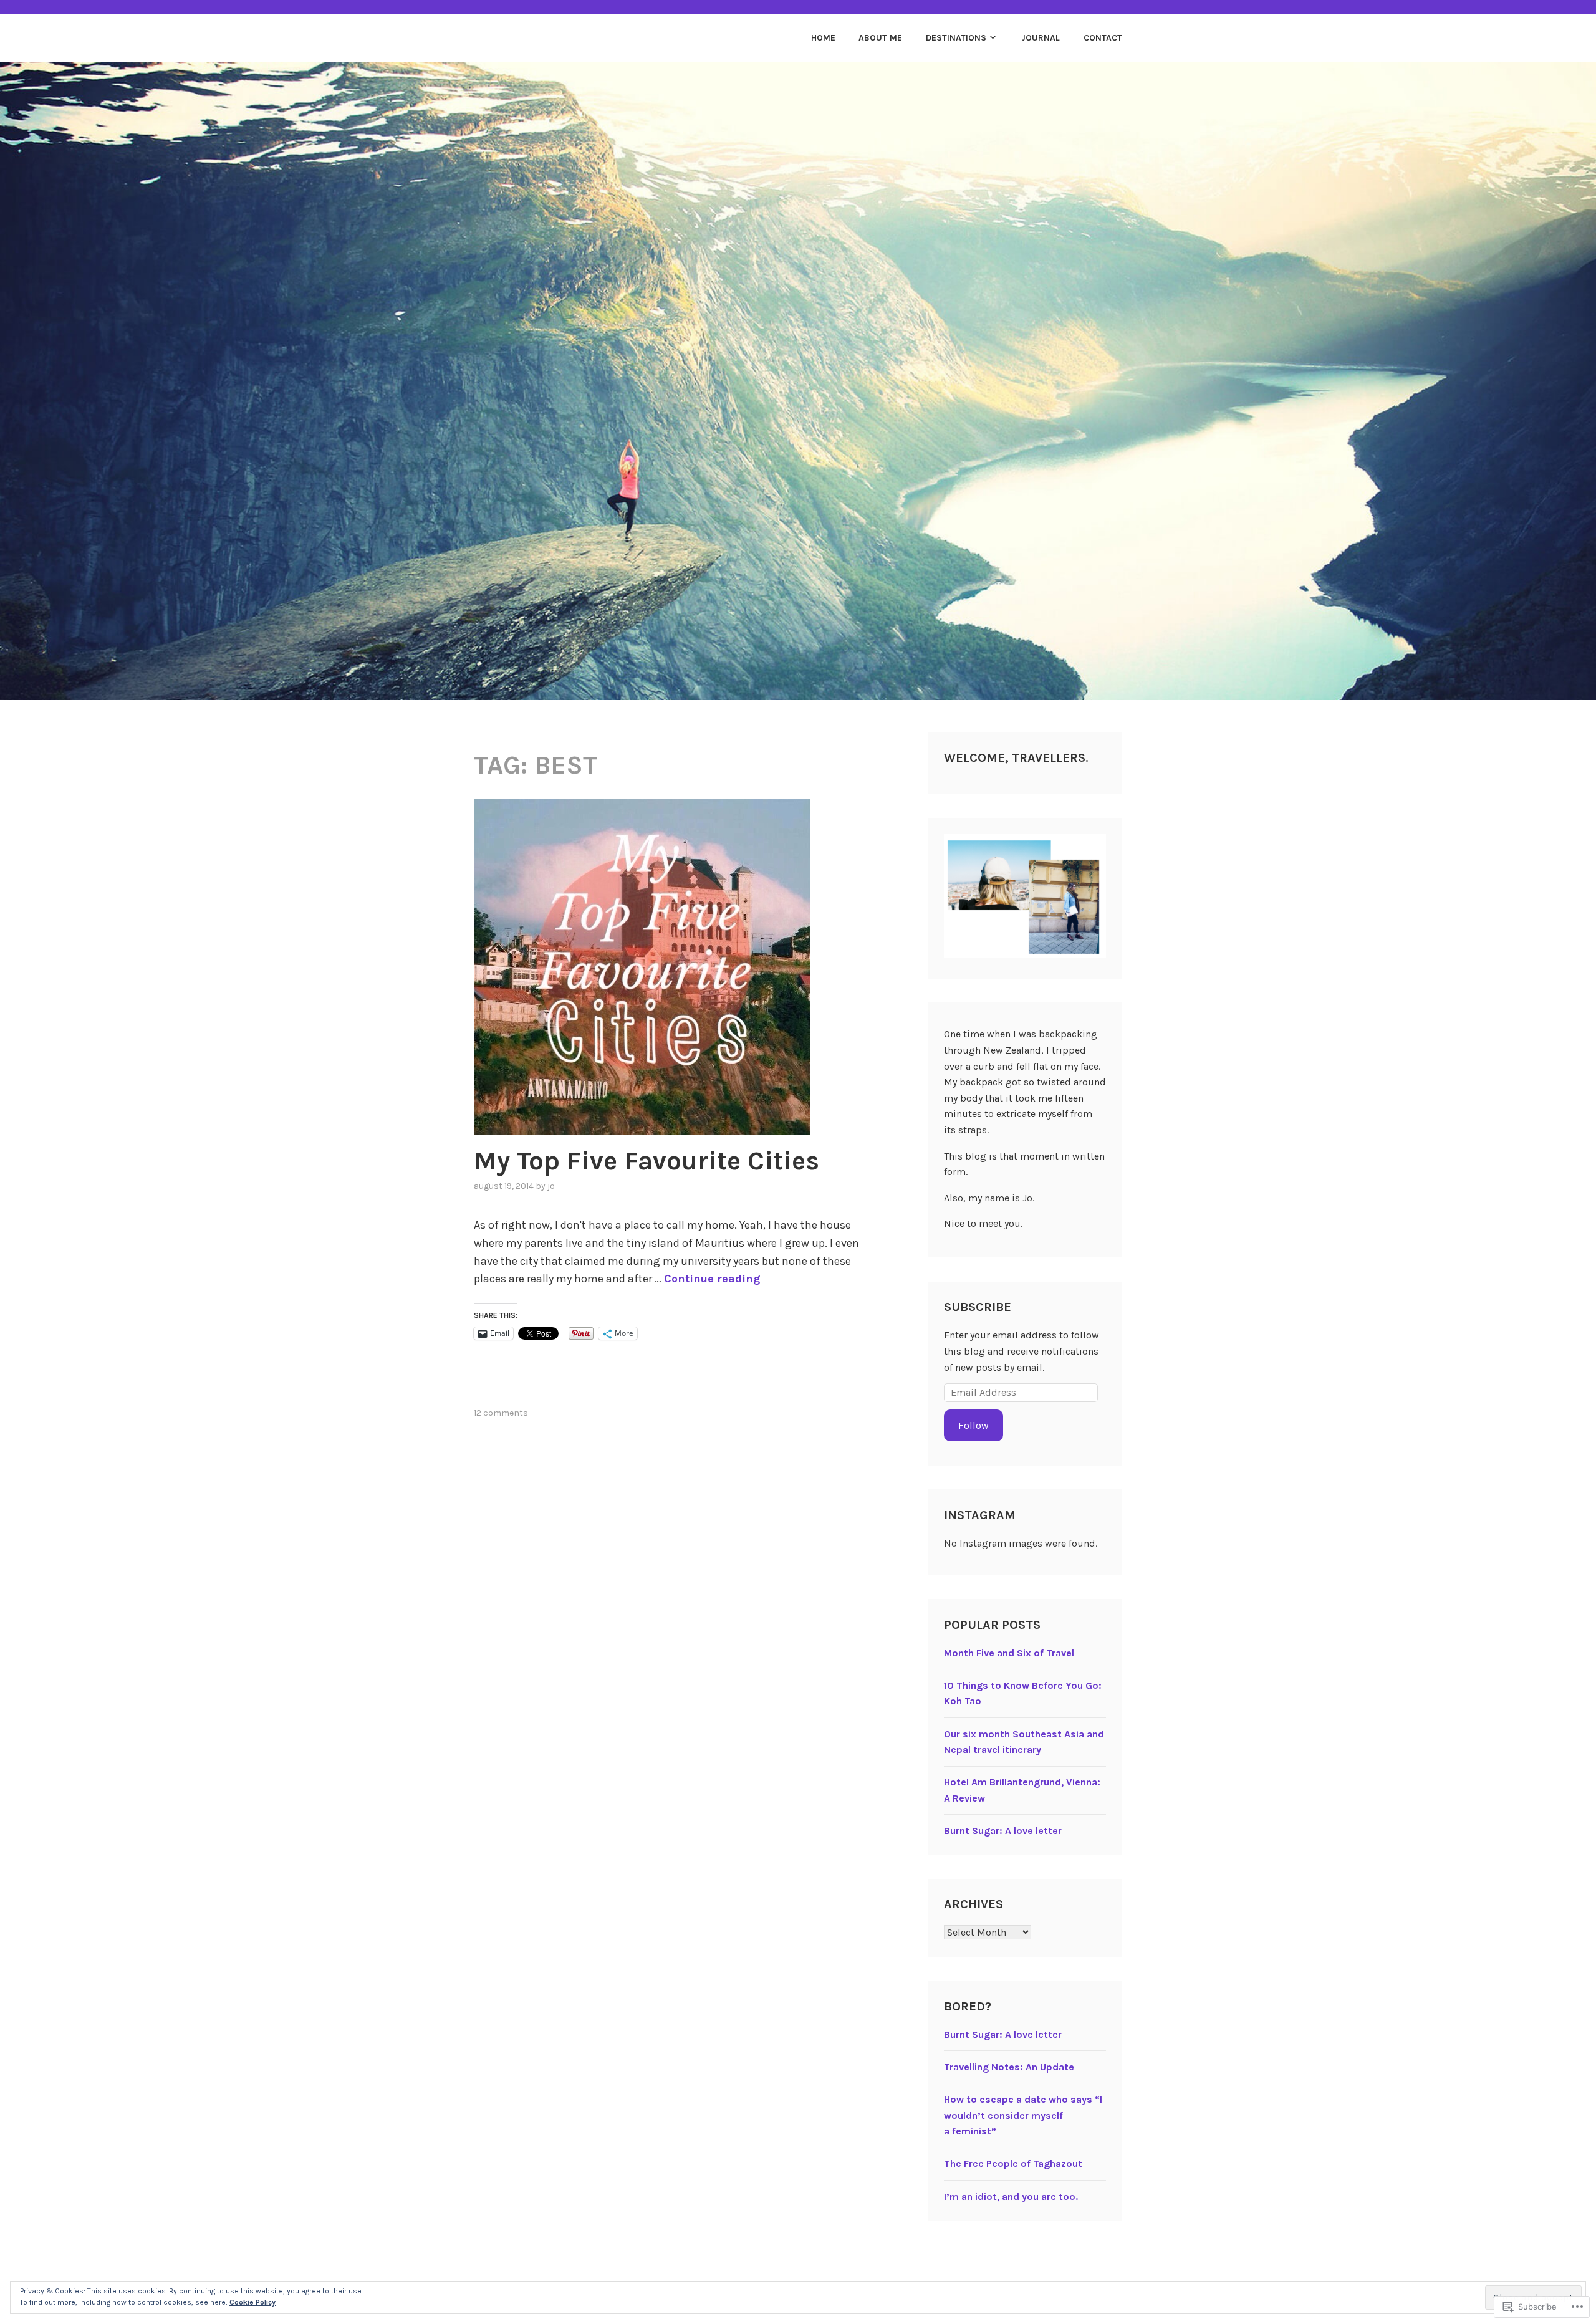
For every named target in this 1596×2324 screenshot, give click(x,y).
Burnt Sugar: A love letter (1003, 1831)
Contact (1103, 38)
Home (823, 38)
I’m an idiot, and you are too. (1011, 2197)
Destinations (956, 38)
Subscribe (978, 1307)
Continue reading (712, 1279)
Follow (973, 1425)
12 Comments (501, 1413)
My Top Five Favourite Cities (647, 1161)
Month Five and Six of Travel (1009, 1653)
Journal (1041, 38)
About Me (880, 38)
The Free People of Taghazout (1013, 2163)
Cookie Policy (252, 2302)
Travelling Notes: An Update (1009, 2067)
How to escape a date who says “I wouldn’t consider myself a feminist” (1023, 2115)
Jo (551, 1186)
